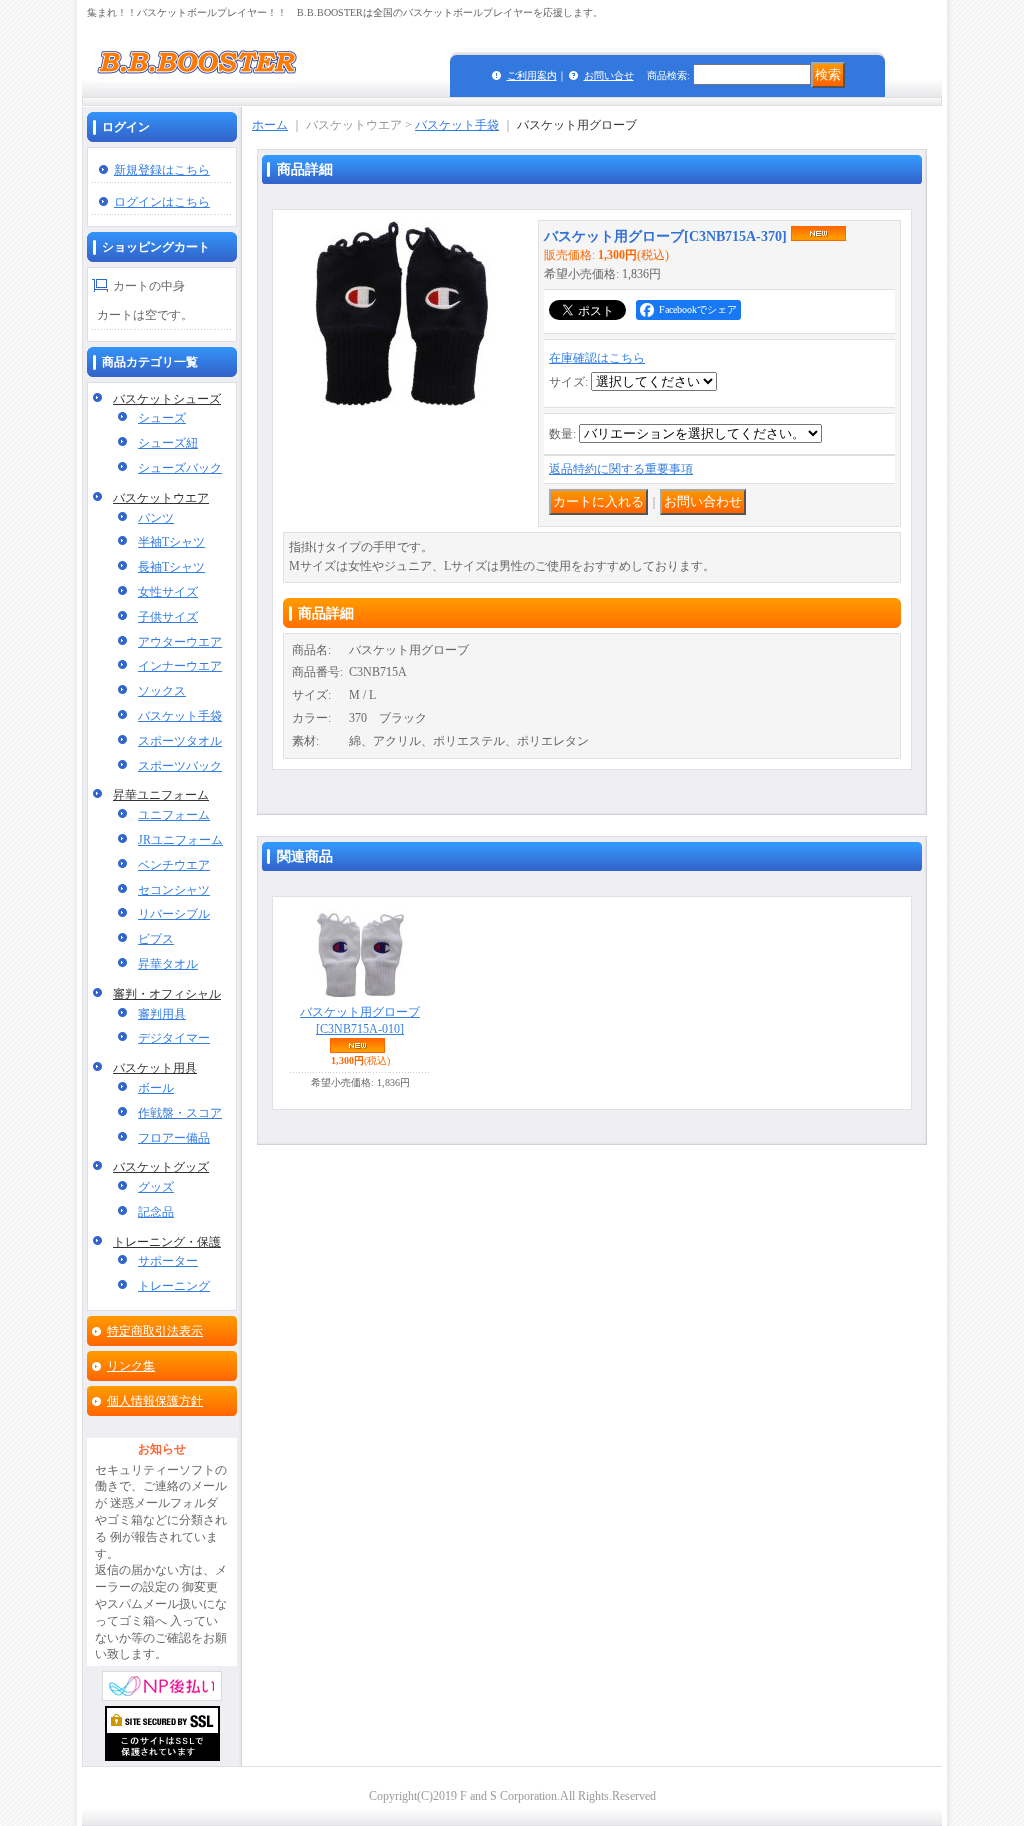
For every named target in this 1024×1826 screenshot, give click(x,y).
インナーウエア (180, 666)
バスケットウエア (161, 498)
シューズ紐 (168, 443)
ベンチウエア (174, 865)
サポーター (168, 1261)
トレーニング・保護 (167, 1242)
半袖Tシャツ (171, 542)
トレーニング (174, 1286)
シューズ (162, 418)
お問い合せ (609, 75)
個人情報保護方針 (155, 1401)
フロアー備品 (174, 1138)
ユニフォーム (174, 815)
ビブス (156, 939)
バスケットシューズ (167, 399)
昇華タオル (168, 964)
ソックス (162, 691)
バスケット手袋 (180, 716)
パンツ (156, 518)
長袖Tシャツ (171, 567)
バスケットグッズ (161, 1167)
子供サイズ (168, 617)
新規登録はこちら (162, 170)
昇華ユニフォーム (161, 795)
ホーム (270, 125)
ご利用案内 (532, 75)
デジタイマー (174, 1038)
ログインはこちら (162, 202)
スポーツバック (180, 766)
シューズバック (180, 468)
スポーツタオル (180, 741)
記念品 (156, 1212)
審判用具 (162, 1014)
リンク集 (131, 1366)
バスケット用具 (155, 1068)
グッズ (156, 1187)
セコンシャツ (174, 890)
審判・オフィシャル (167, 994)
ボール (156, 1088)
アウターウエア (180, 642)
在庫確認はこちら (597, 358)
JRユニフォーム (180, 840)
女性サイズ (168, 592)
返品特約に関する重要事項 (621, 469)
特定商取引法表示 (155, 1331)
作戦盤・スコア (180, 1113)
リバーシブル (174, 914)
